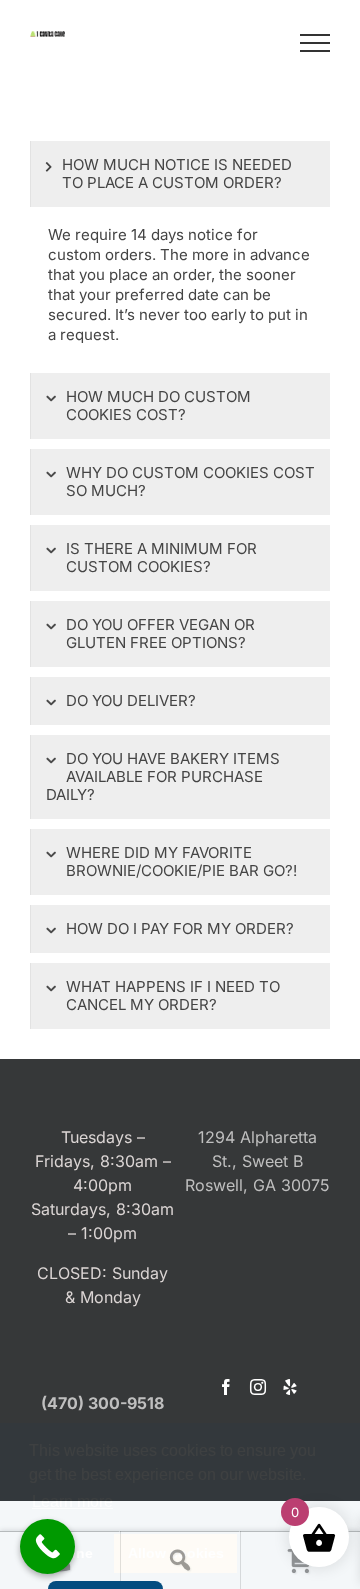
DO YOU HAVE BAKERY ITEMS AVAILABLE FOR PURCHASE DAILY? (163, 776)
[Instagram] (258, 1387)
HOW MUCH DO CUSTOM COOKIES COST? (158, 405)
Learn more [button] (72, 1501)
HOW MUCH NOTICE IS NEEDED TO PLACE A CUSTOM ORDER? (177, 173)
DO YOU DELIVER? (131, 700)
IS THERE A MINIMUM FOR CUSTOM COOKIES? (161, 557)
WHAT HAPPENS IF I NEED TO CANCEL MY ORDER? (173, 995)
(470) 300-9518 (102, 1403)
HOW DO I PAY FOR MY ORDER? (180, 928)
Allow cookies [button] (176, 1553)
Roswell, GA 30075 (257, 1185)
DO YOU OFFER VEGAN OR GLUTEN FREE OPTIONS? (160, 633)
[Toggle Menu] (315, 43)
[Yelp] (290, 1387)
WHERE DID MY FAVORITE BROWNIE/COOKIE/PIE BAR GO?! (181, 861)
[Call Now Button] (47, 1546)
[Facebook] (226, 1387)
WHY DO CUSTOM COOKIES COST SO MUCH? (190, 481)
